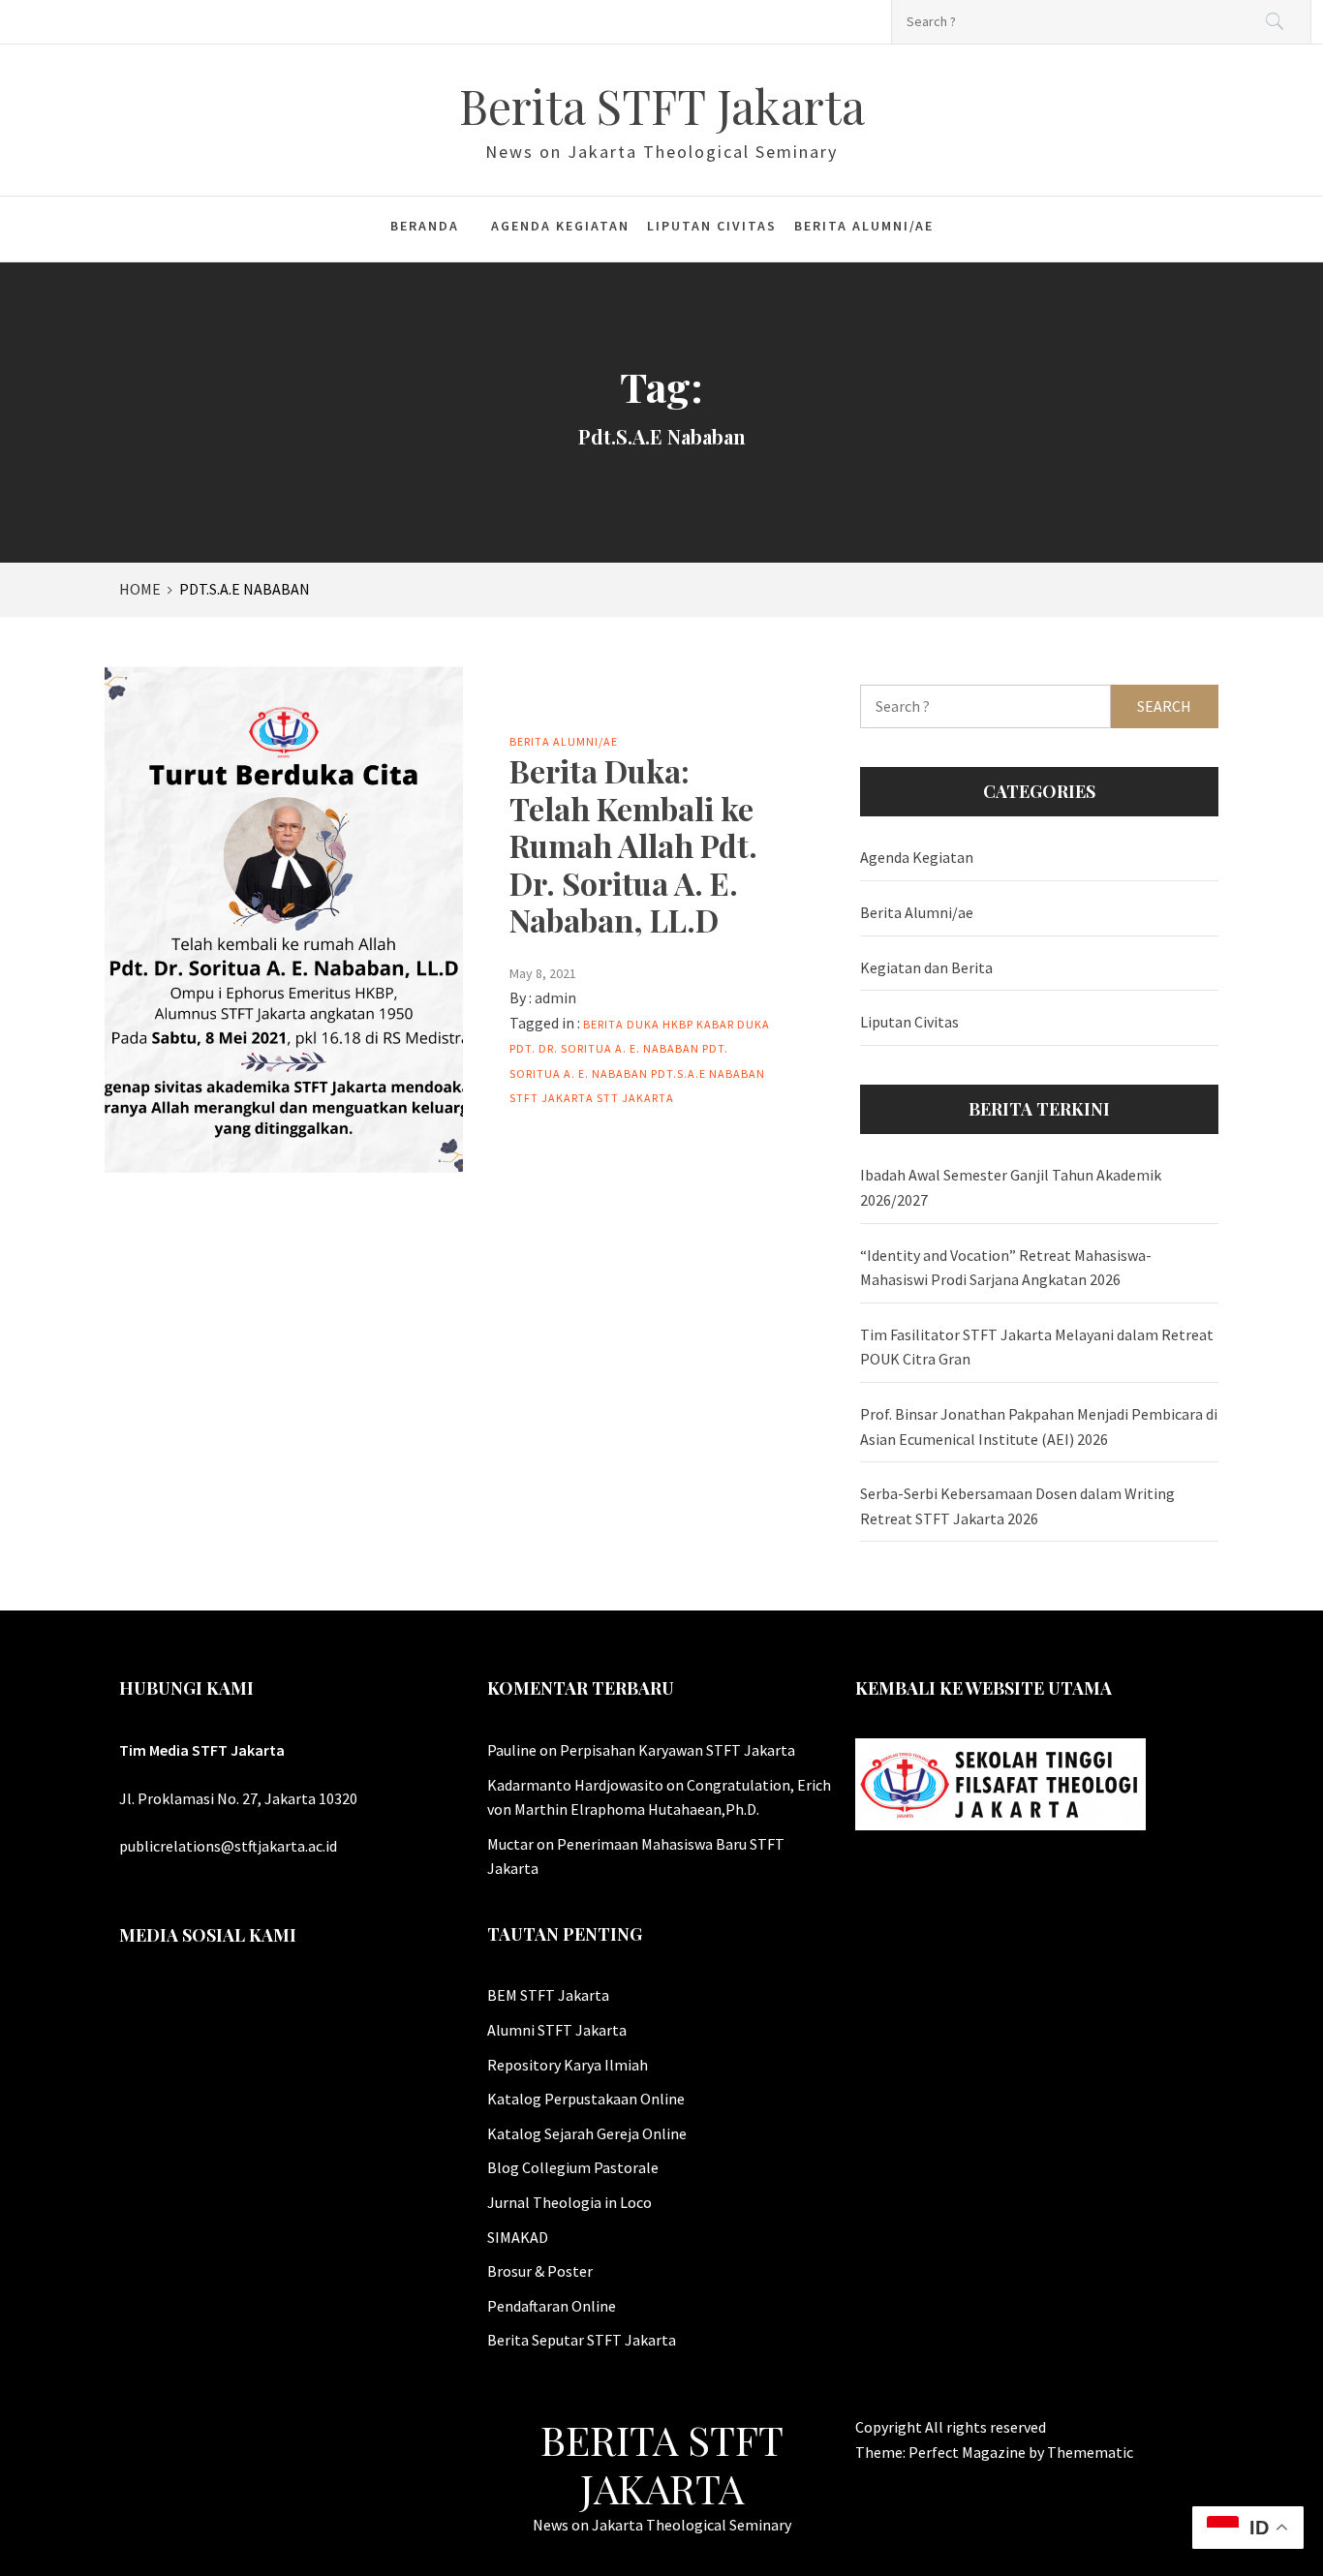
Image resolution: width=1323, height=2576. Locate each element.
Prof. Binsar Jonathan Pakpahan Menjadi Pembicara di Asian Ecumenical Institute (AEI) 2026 (1039, 1426)
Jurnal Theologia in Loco (569, 2202)
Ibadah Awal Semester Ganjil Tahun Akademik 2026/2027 (1011, 1187)
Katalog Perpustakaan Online (586, 2099)
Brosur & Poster (540, 2271)
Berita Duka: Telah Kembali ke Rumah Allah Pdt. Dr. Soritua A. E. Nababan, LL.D (633, 845)
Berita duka (621, 1024)
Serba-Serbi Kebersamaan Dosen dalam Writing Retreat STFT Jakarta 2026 (1017, 1506)
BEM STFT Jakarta (548, 1995)
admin (555, 997)
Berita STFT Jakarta (662, 106)
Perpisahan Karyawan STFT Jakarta (677, 1750)
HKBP (678, 1024)
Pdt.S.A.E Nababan (708, 1073)
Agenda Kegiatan (560, 226)
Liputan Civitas (712, 226)
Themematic (1090, 2452)
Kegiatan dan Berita (926, 967)
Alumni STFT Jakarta (557, 2030)
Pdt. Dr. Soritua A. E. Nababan (604, 1048)
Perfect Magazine (969, 2452)
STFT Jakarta (552, 1098)
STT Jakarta (635, 1098)
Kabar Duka (733, 1024)
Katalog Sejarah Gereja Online (587, 2133)
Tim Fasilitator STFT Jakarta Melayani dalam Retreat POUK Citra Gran (1037, 1347)
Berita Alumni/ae (864, 226)
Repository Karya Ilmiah (568, 2065)
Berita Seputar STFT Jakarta (582, 2340)
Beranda (425, 226)
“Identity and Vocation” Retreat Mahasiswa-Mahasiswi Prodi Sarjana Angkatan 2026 (1006, 1268)
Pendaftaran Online (552, 2306)
